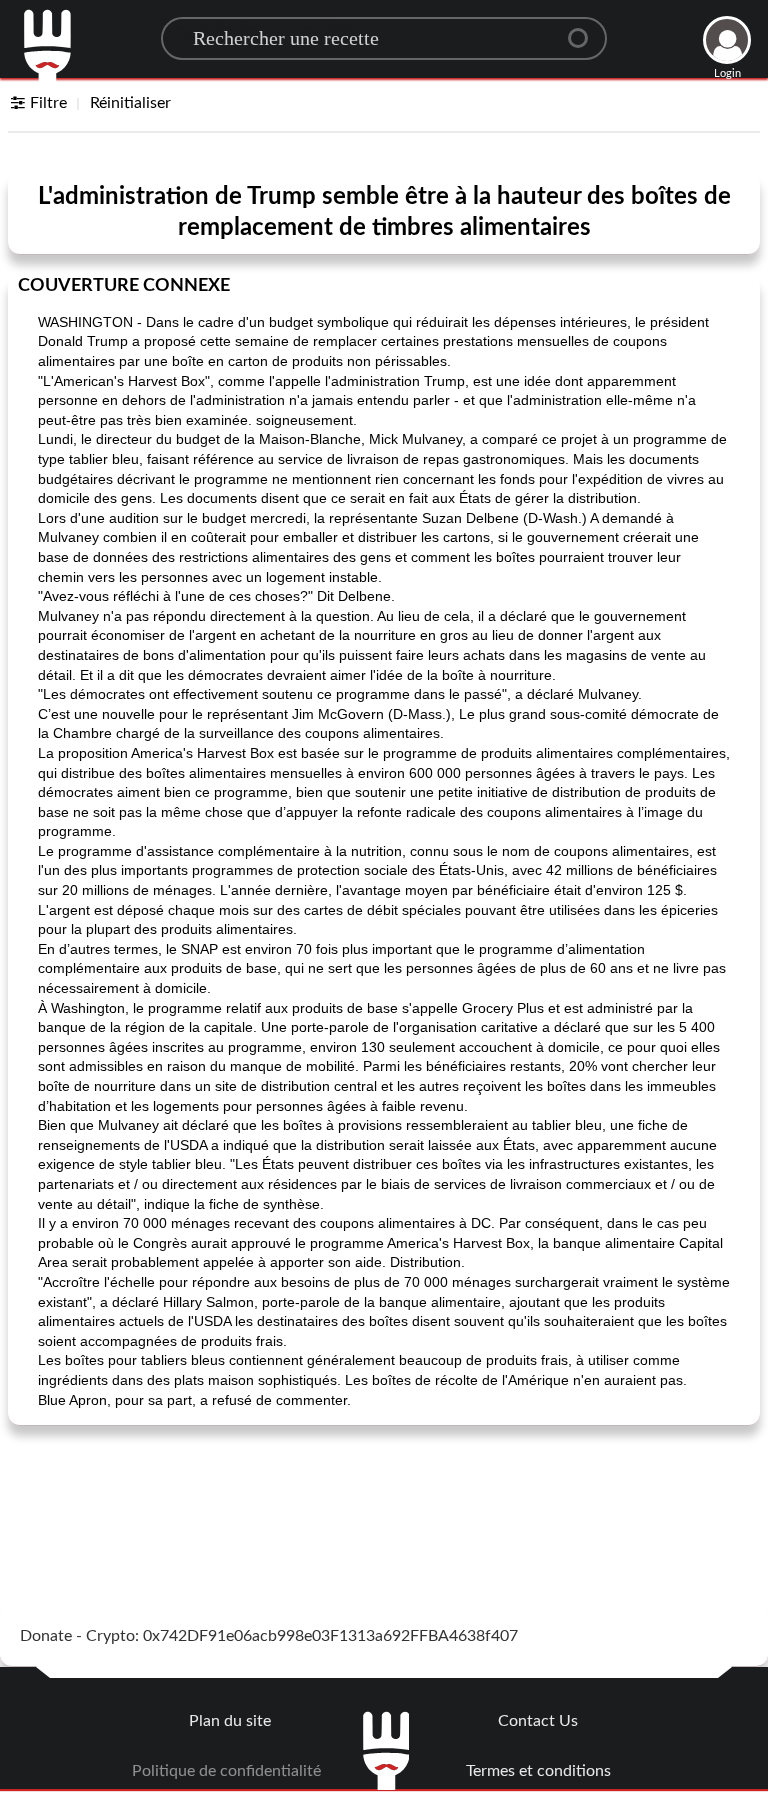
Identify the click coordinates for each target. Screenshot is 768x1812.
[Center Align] (585, 30)
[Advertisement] (384, 1491)
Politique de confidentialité (226, 1771)
